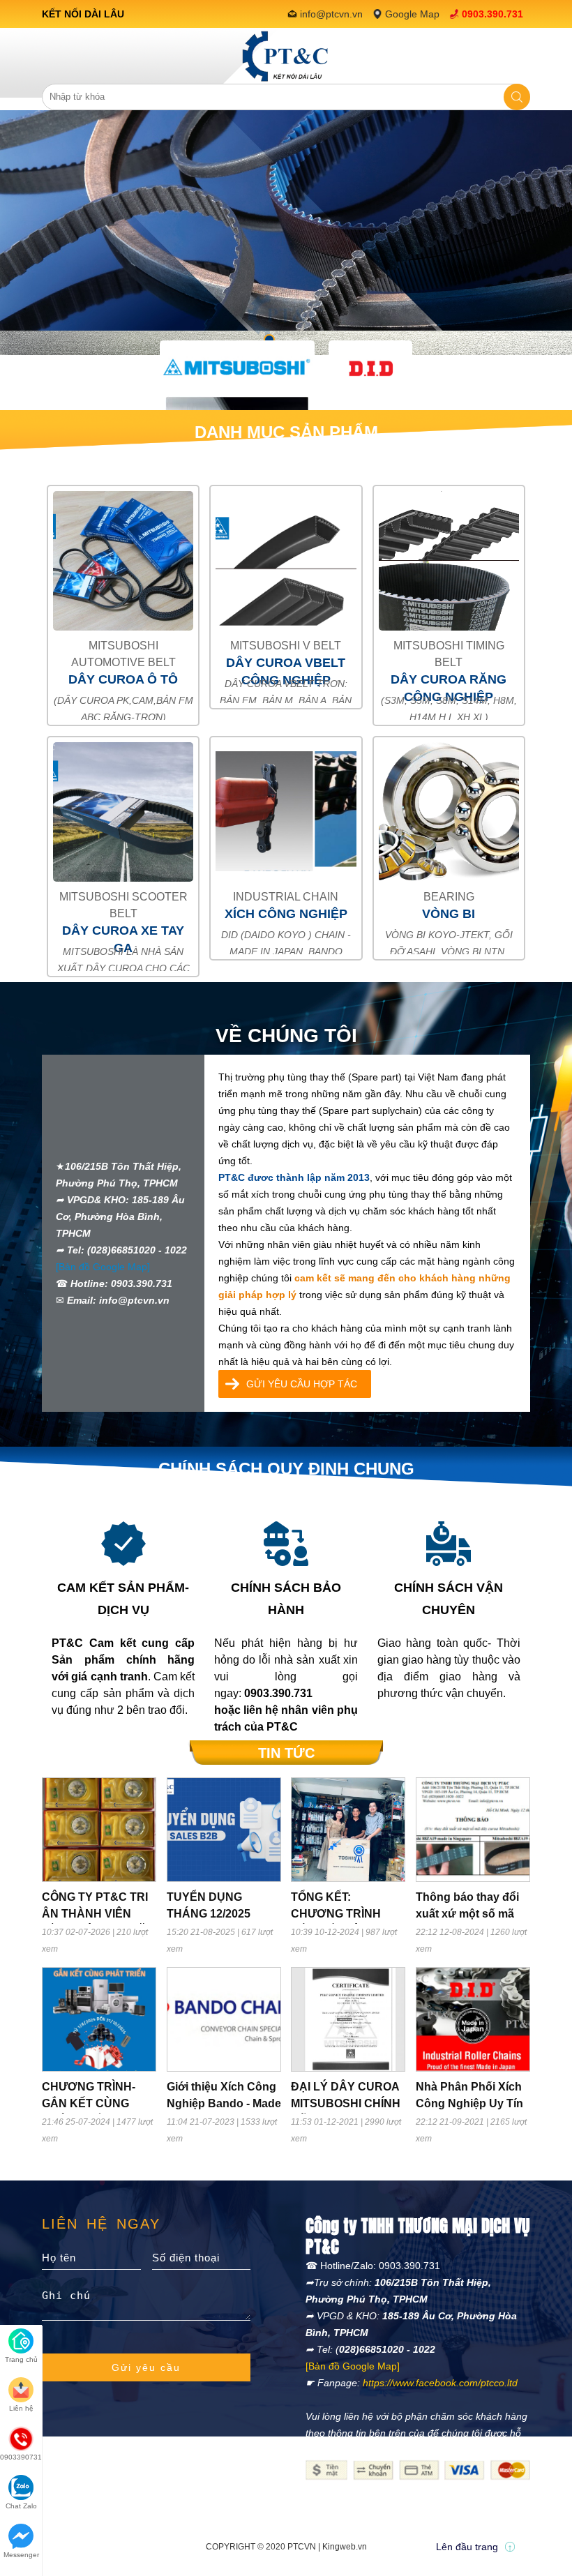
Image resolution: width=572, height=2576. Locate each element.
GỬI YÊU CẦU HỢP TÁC (302, 1384)
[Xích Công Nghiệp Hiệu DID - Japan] (370, 368)
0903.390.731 (492, 14)
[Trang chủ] (286, 56)
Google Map (412, 14)
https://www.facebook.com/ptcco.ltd (440, 2383)
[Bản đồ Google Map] (103, 1267)
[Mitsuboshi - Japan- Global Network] (237, 368)
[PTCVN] (286, 232)
